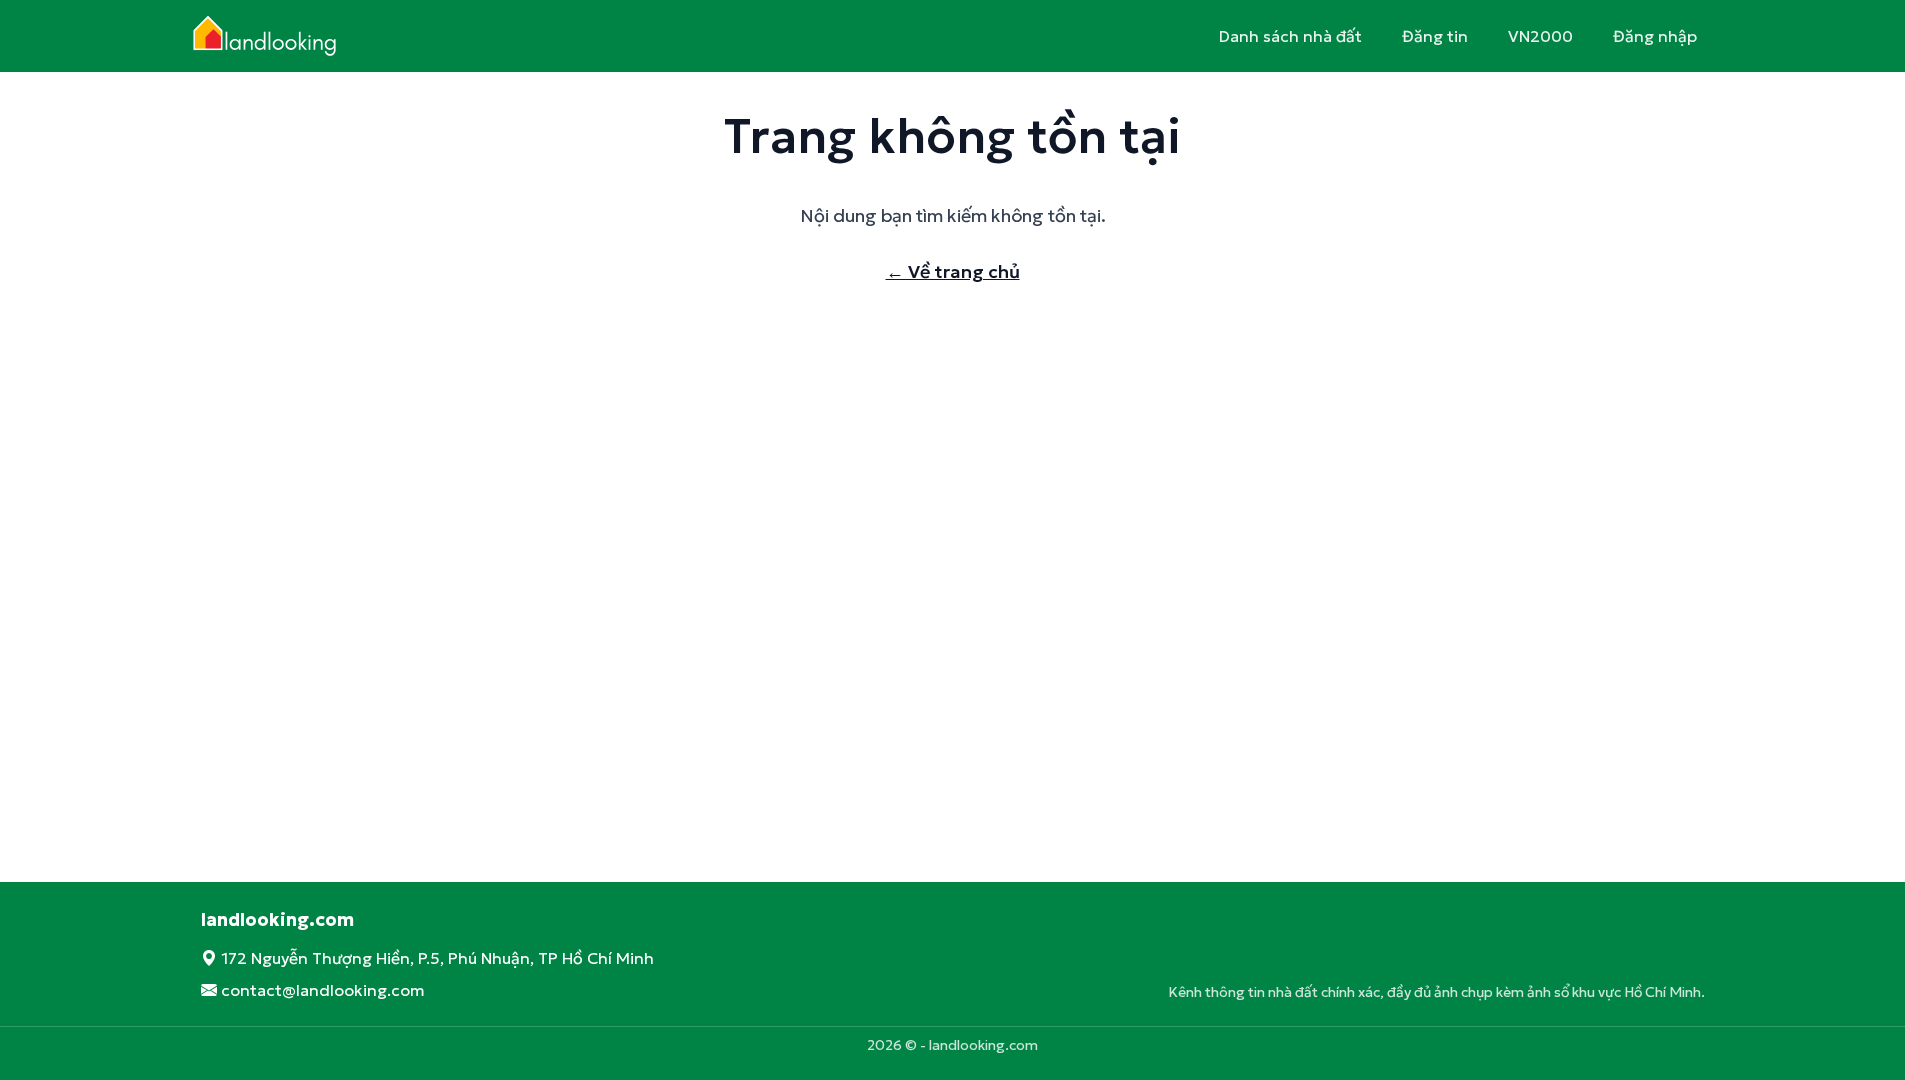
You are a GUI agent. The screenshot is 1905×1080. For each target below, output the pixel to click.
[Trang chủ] (271, 36)
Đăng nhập (1655, 36)
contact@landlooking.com (323, 990)
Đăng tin (1435, 36)
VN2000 (1540, 36)
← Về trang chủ (953, 271)
